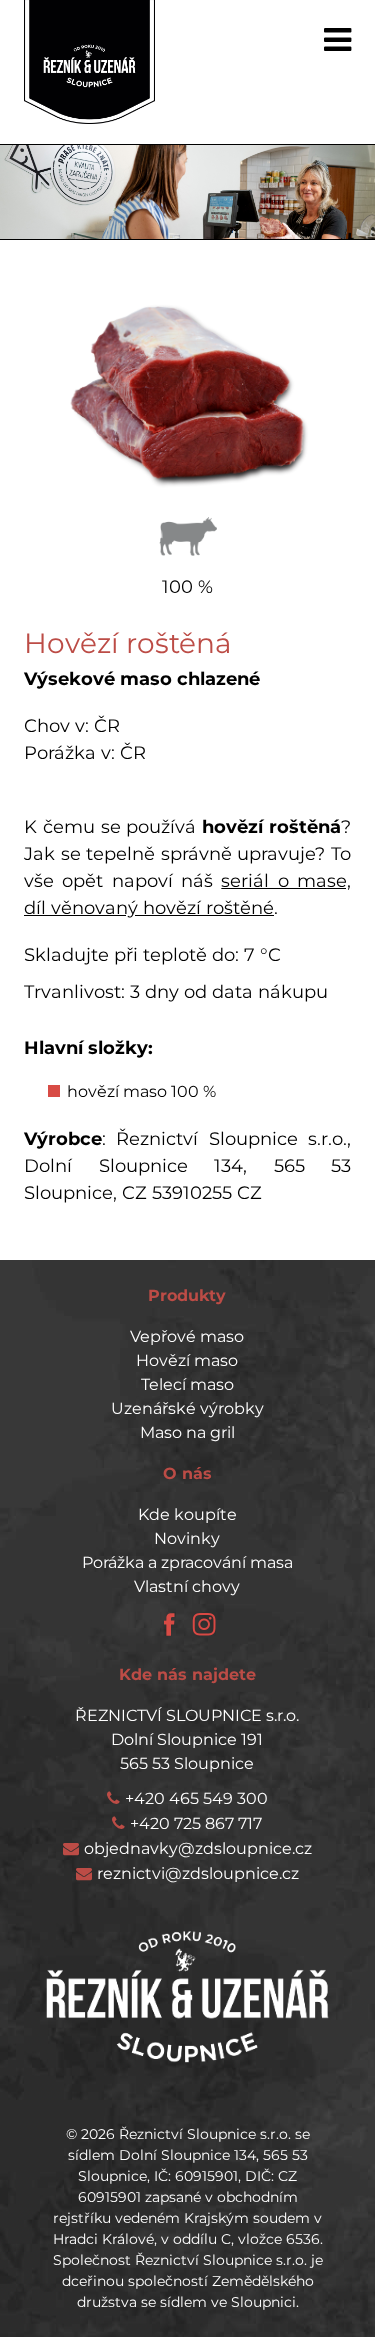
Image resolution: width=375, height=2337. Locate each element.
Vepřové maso (187, 1336)
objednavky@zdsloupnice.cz (198, 1848)
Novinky (187, 1538)
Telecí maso (187, 1384)
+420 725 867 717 (196, 1823)
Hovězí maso (187, 1360)
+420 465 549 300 (196, 1798)
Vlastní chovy (187, 1586)
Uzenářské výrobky (187, 1408)
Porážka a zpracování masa (187, 1562)
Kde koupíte (187, 1514)
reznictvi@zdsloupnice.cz (198, 1873)
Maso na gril (187, 1432)
